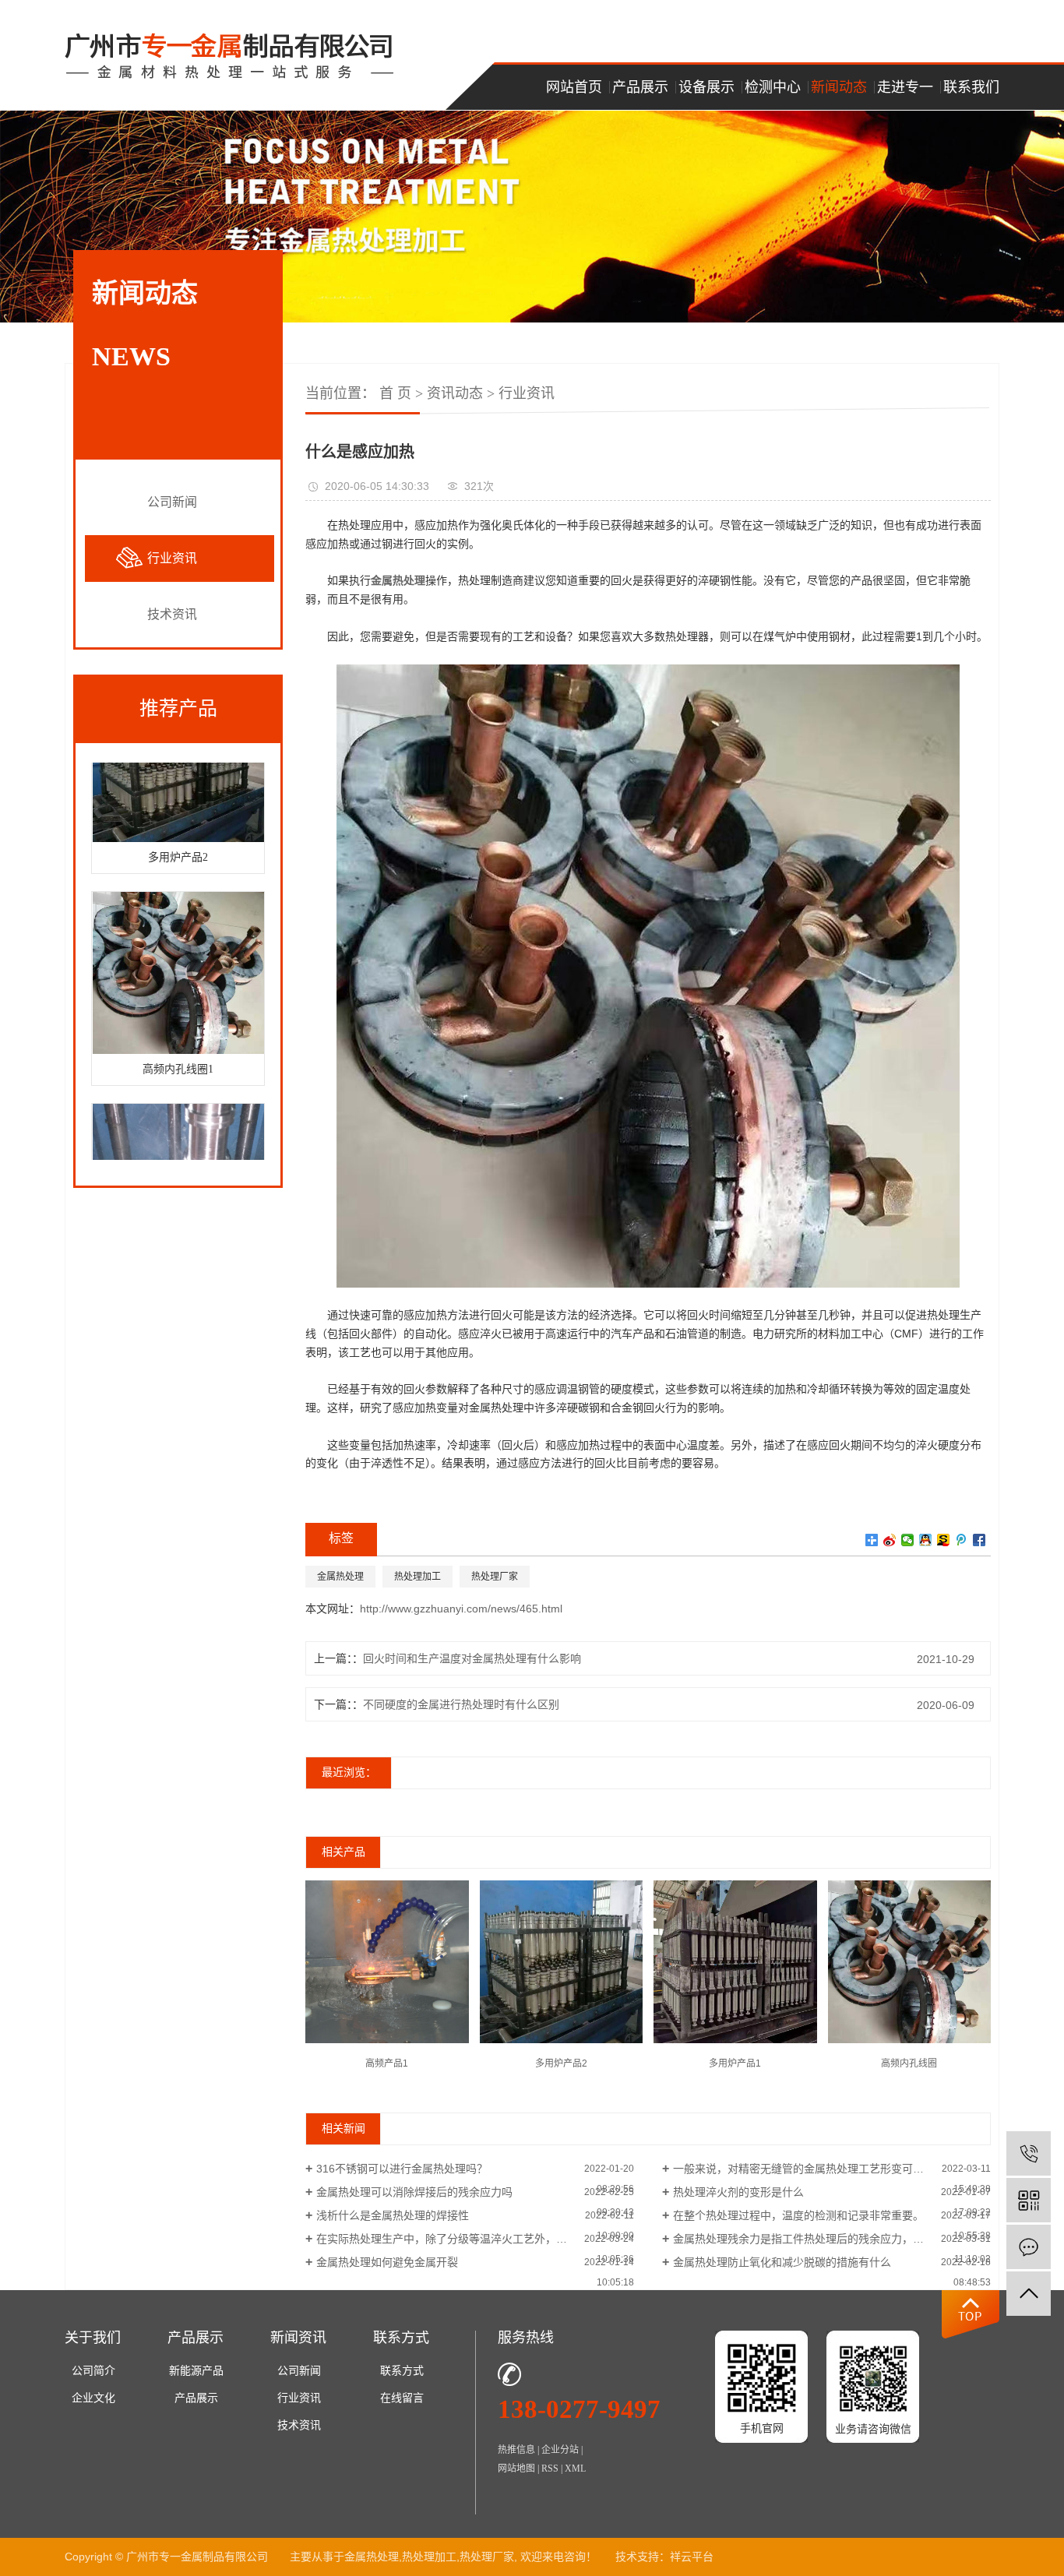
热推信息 (516, 2450)
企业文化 (93, 2398)
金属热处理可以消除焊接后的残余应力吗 (414, 2192)
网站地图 (516, 2469)
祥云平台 (692, 2557)
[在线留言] (1029, 2247)
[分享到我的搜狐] (944, 1540)
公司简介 (93, 2371)
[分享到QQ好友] (926, 1540)
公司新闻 (172, 502)
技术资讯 (172, 614)
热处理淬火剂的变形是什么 (738, 2192)
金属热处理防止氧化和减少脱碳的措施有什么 (782, 2262)
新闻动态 (839, 87)
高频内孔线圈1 (178, 1050)
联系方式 (402, 2371)
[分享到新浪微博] (890, 1540)
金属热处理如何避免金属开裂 (387, 2262)
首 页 (395, 393)
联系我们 (971, 87)
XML (575, 2469)
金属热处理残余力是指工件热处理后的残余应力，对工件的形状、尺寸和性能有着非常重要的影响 (832, 2239)
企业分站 (560, 2450)
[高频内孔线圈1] (178, 953)
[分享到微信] (908, 1540)
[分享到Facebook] (979, 1540)
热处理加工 (417, 1577)
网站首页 (574, 87)
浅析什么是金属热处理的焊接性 (393, 2215)
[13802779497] (1029, 2153)
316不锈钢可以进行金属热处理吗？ (402, 2169)
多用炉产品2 (178, 838)
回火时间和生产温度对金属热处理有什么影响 (472, 1658)
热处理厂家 (495, 1577)
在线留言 (402, 2398)
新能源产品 (196, 2371)
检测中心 (773, 87)
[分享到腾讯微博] (962, 1540)
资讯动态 (455, 393)
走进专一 (905, 87)
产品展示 (640, 87)
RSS (550, 2469)
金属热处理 (340, 1577)
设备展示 (706, 87)
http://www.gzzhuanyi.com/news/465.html (461, 1609)
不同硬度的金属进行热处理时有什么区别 (461, 1704)
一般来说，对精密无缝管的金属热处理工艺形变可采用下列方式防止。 (832, 2169)
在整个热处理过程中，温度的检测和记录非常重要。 (798, 2215)
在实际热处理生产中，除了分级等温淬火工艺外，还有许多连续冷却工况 (475, 2239)
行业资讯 (172, 558)
